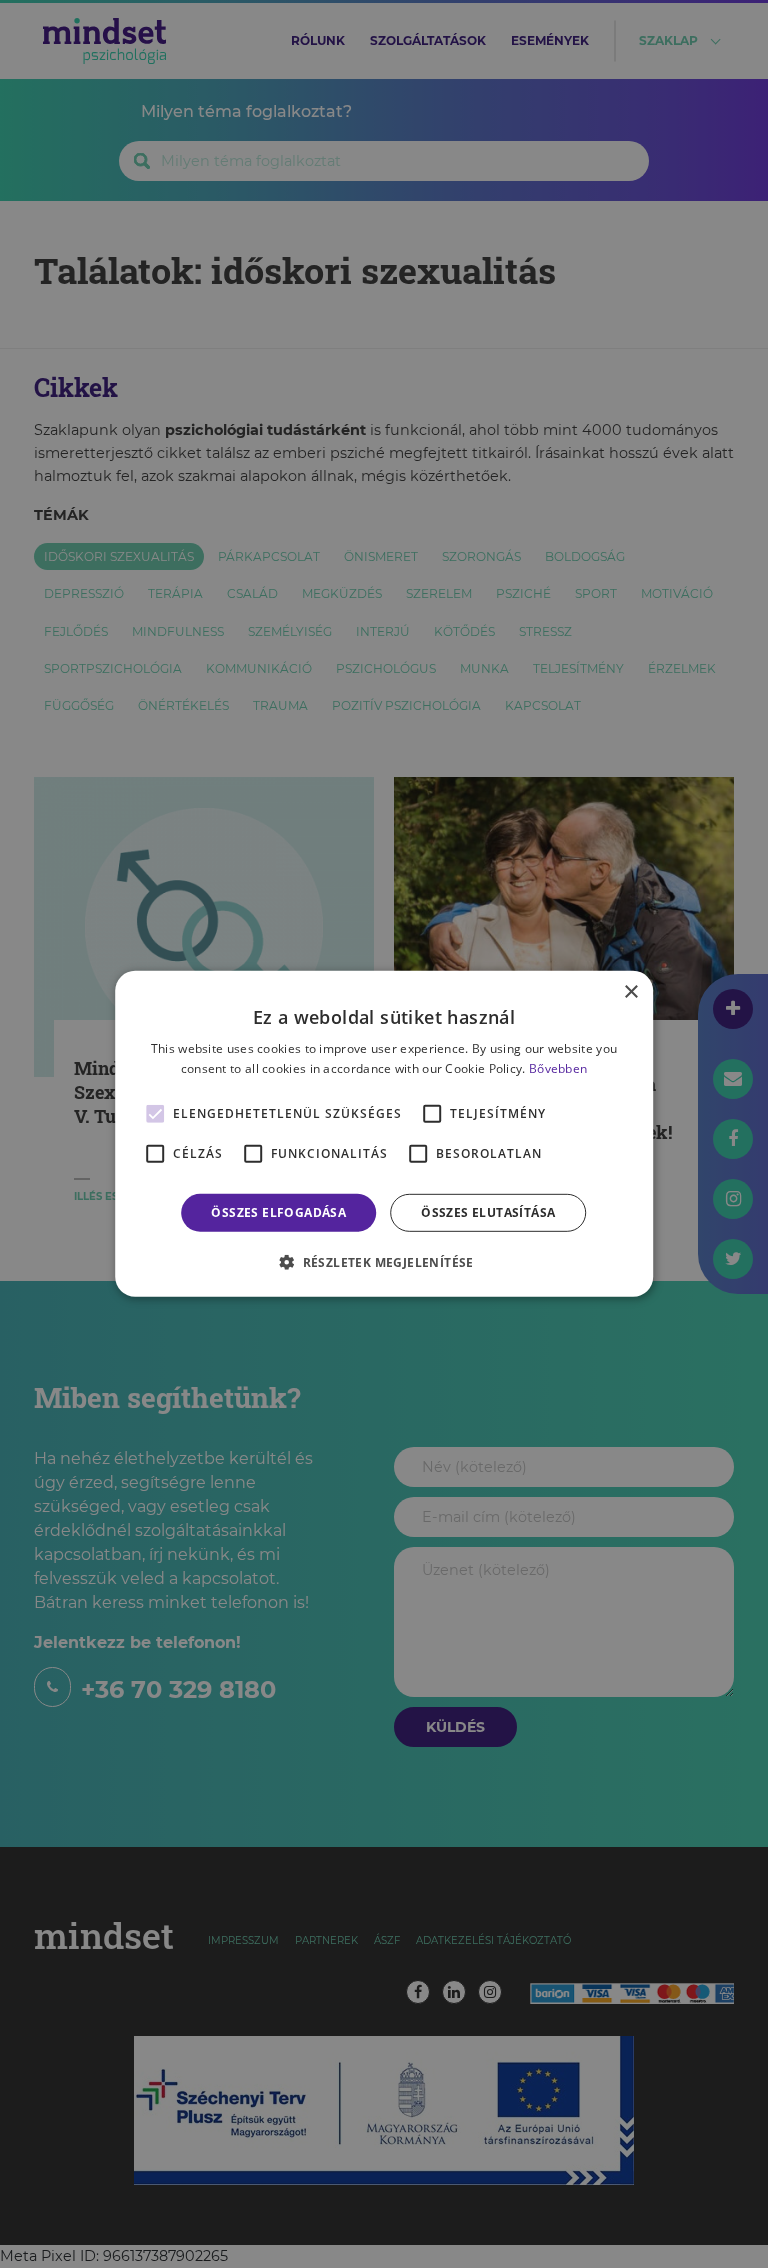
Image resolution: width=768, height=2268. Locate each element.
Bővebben (558, 1068)
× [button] (630, 992)
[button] (384, 1262)
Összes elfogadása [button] (278, 1212)
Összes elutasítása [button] (488, 1212)
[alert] (384, 1134)
